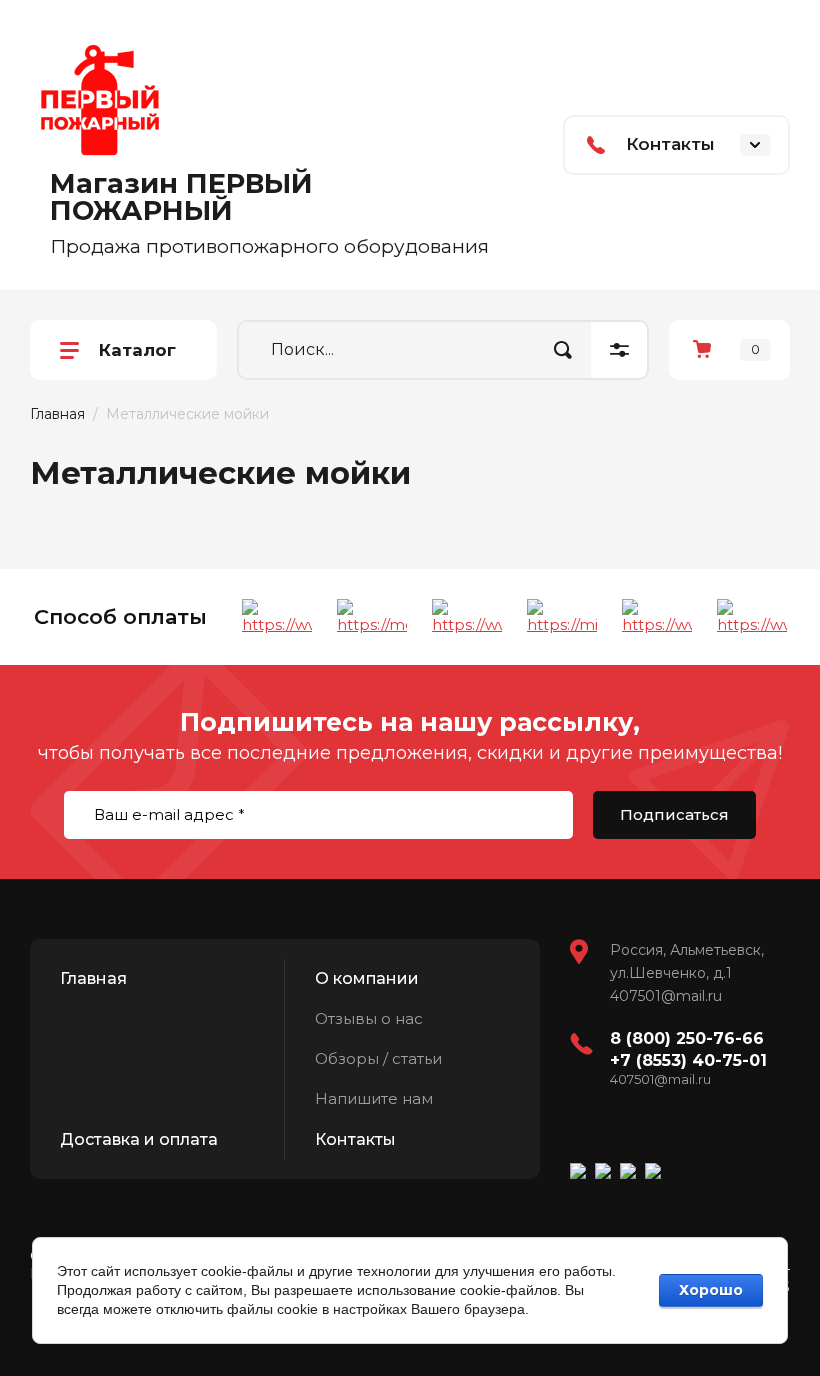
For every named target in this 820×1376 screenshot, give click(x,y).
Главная (57, 414)
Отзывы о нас (369, 1018)
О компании (367, 978)
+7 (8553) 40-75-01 (688, 1060)
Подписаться (674, 814)
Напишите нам (374, 1098)
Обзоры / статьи (378, 1058)
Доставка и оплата (139, 1139)
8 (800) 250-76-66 (687, 1038)
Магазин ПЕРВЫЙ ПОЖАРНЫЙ (181, 197)
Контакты (355, 1139)
